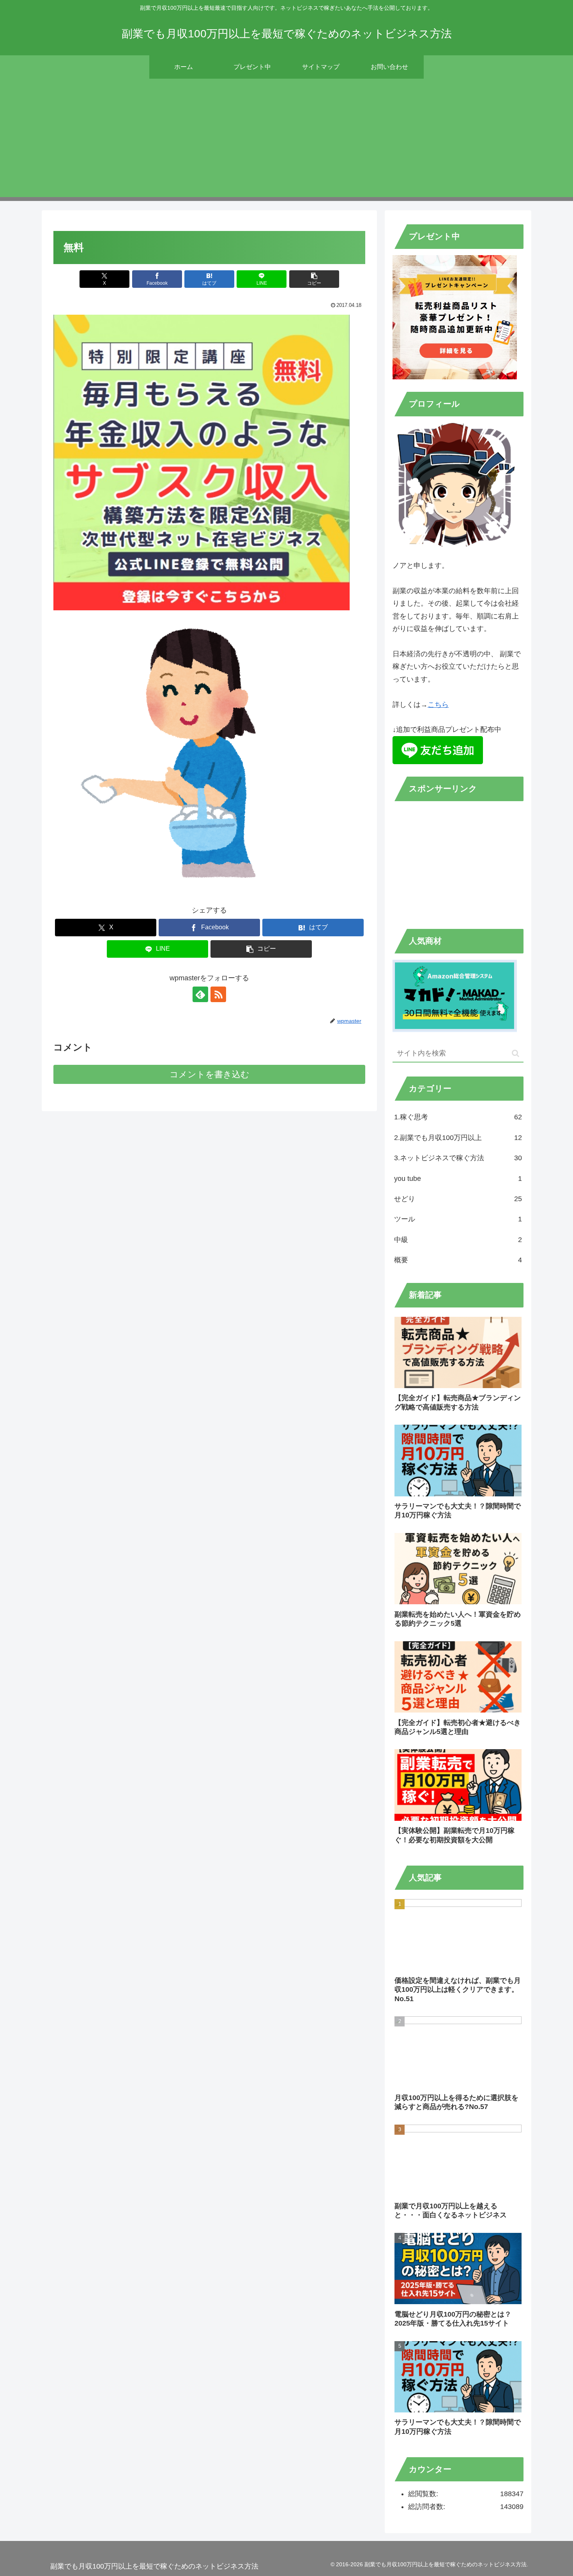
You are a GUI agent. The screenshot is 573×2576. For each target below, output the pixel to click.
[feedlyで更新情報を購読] (200, 994)
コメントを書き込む (210, 1074)
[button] (314, 279)
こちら (438, 705)
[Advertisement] (286, 143)
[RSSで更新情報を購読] (218, 994)
